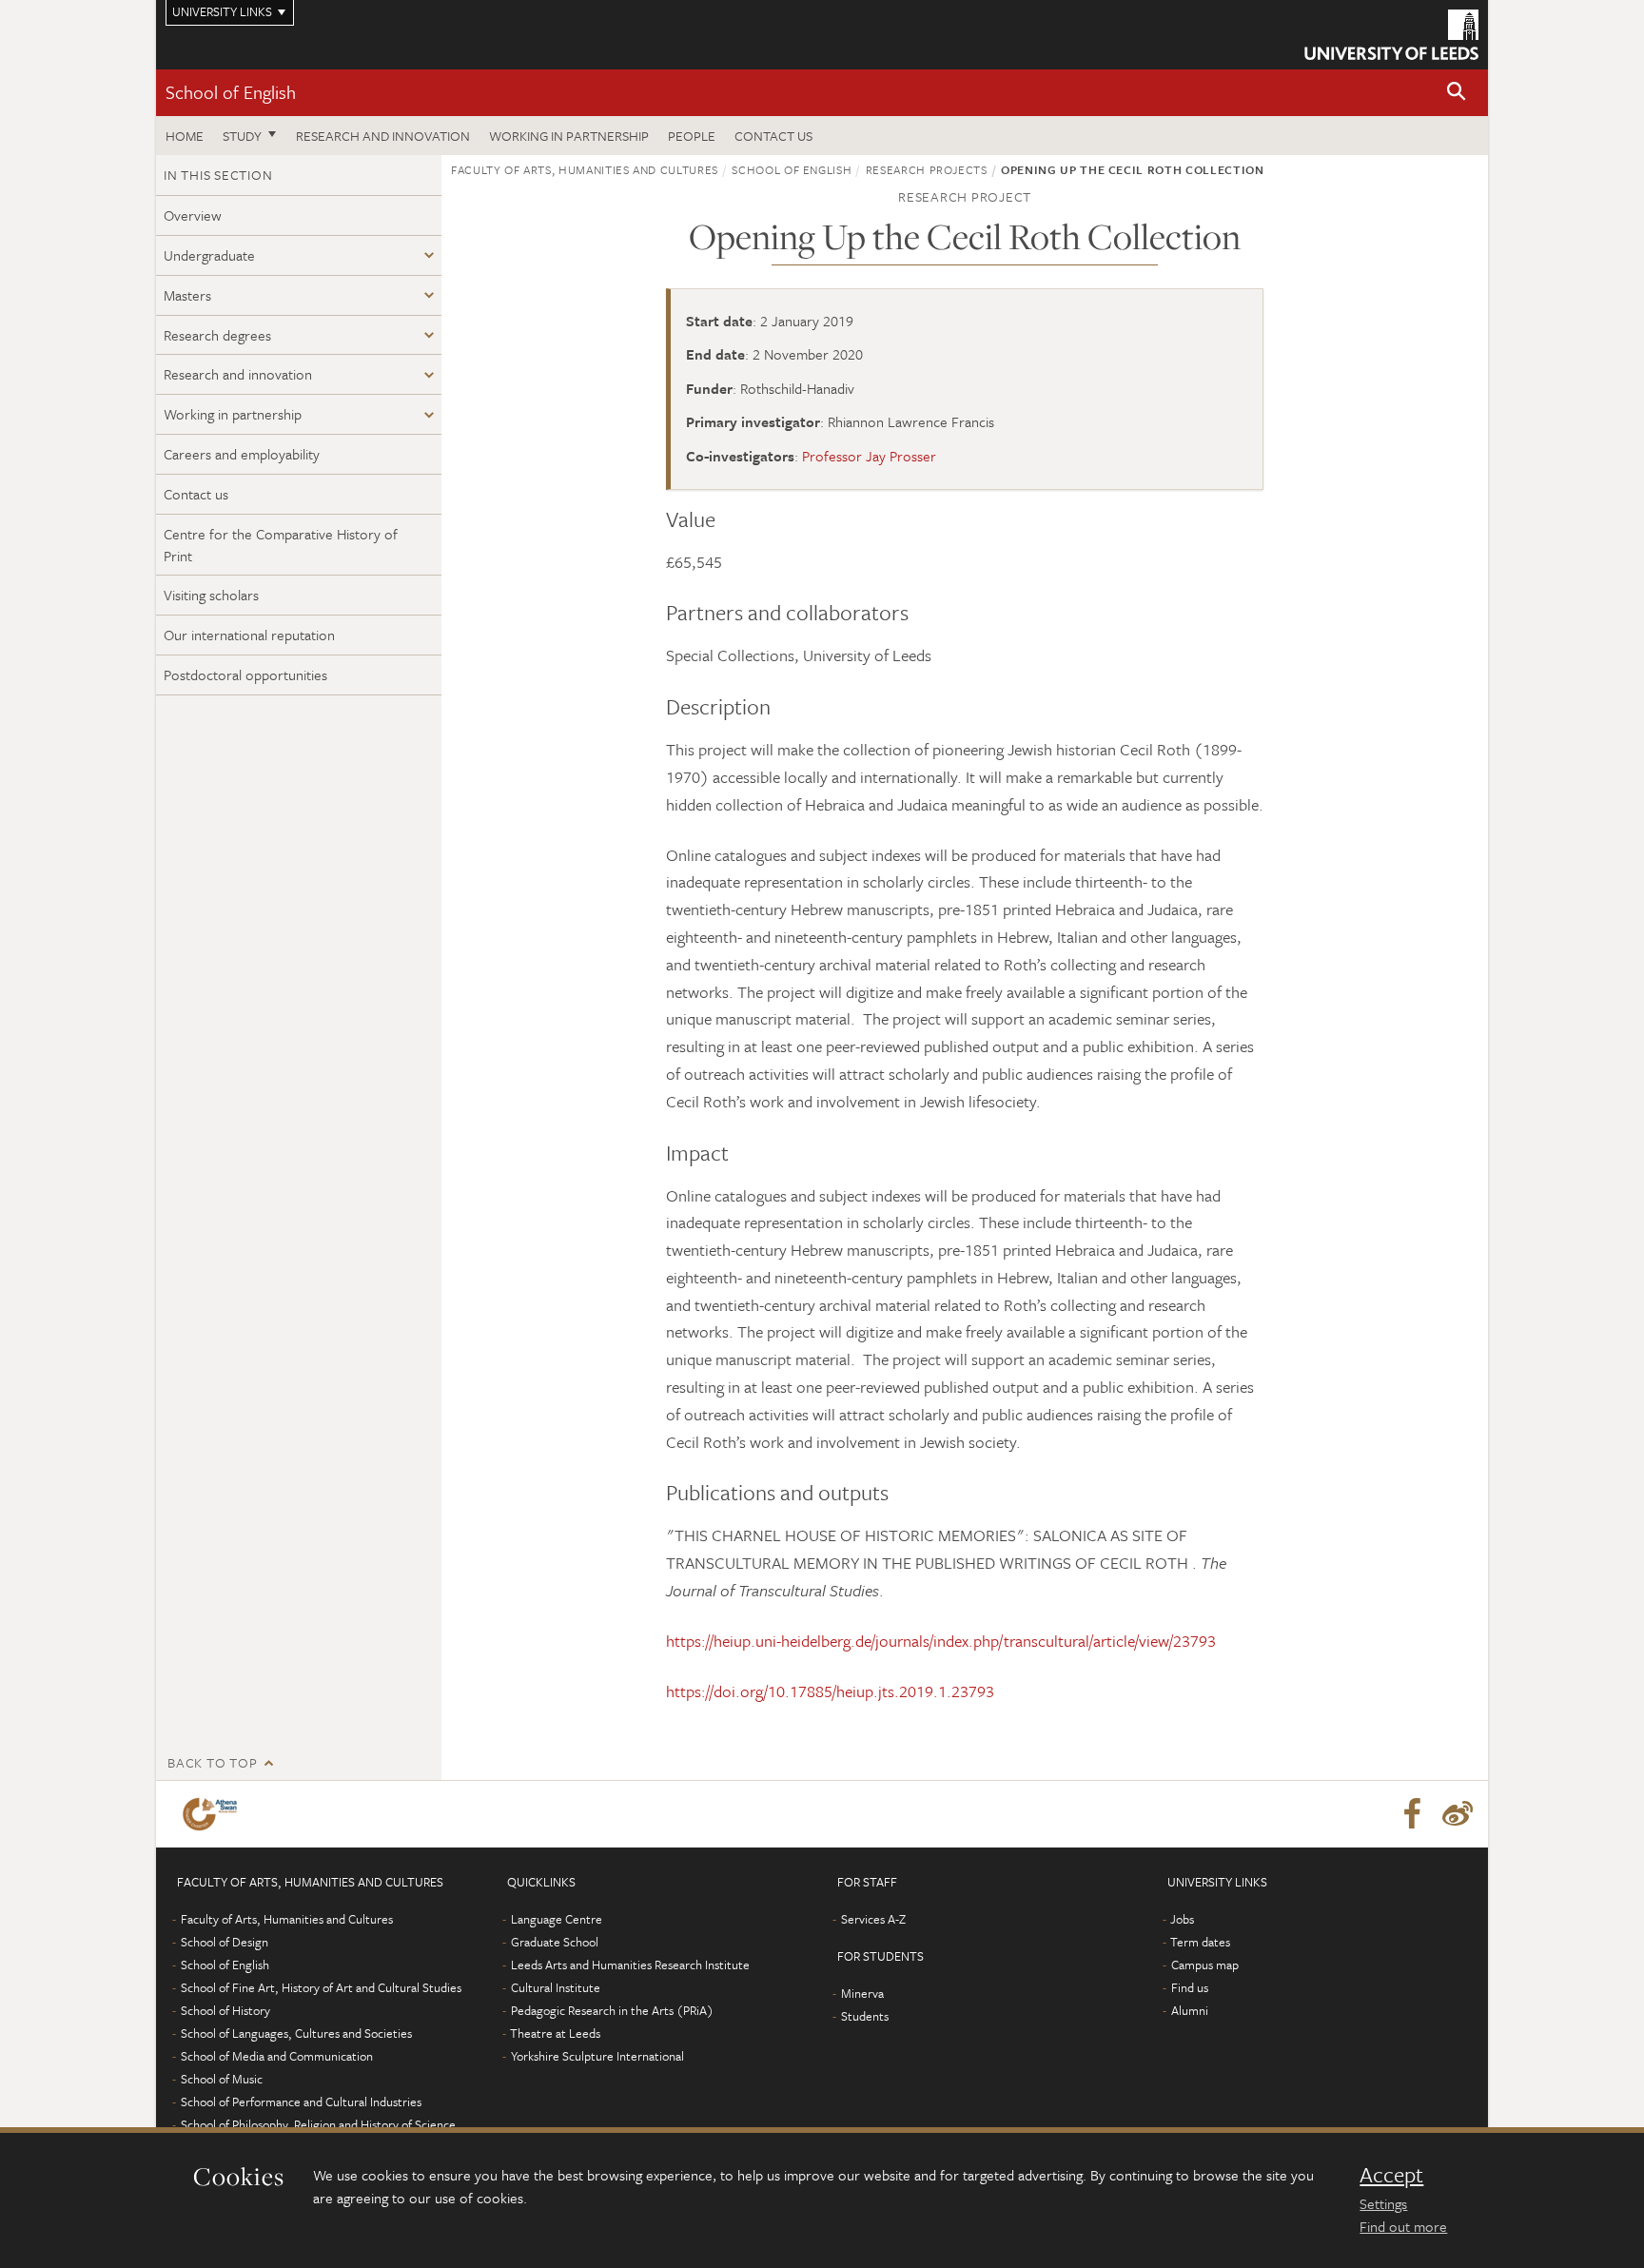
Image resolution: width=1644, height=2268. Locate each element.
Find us (1190, 1987)
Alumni (1190, 2010)
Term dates (1200, 1942)
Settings (1383, 2203)
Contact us (773, 136)
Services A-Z (873, 1919)
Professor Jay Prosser (869, 456)
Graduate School (555, 1942)
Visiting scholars (211, 595)
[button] (1457, 93)
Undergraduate (209, 255)
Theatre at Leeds (555, 2033)
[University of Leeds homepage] (1391, 35)
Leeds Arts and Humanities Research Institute (630, 1965)
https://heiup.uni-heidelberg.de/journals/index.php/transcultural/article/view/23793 (941, 1641)
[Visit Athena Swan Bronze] (214, 1814)
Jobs (1182, 1919)
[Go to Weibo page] (1458, 1814)
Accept (1391, 2175)
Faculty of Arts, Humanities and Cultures (585, 169)
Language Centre (557, 1919)
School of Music (222, 2079)
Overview (193, 215)
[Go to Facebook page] (1412, 1814)
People (692, 136)
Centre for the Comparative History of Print (281, 545)
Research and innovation (383, 136)
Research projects (927, 169)
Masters (187, 295)
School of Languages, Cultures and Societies (296, 2033)
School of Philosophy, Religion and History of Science (318, 2124)
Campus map (1205, 1965)
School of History (225, 2010)
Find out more (1403, 2226)
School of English (231, 92)
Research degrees (217, 335)
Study (242, 136)
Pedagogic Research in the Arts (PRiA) (612, 2010)
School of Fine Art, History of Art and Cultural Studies (321, 1987)
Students (865, 2016)
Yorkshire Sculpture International (597, 2056)
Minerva (862, 1993)
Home (185, 136)
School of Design (225, 1942)
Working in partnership (569, 136)
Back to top (212, 1762)
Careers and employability (242, 454)
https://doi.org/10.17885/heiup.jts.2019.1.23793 (830, 1691)
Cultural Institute (556, 1987)
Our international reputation (249, 635)
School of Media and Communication (277, 2056)
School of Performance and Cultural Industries (301, 2102)
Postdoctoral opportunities (245, 675)
